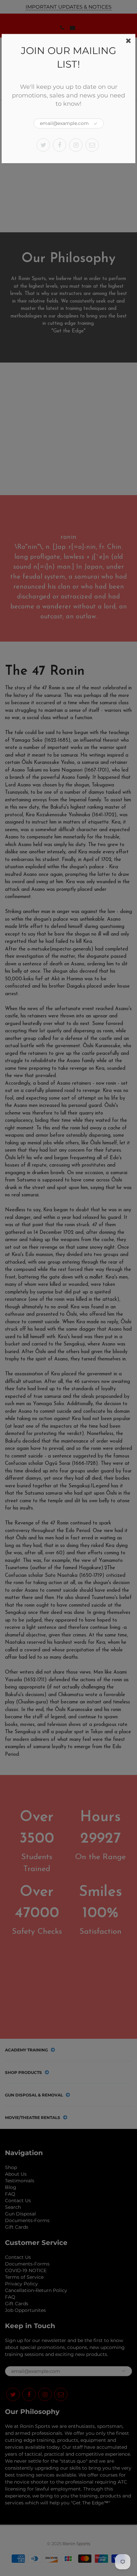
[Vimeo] (92, 145)
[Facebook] (60, 145)
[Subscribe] (95, 124)
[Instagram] (76, 145)
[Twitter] (43, 145)
